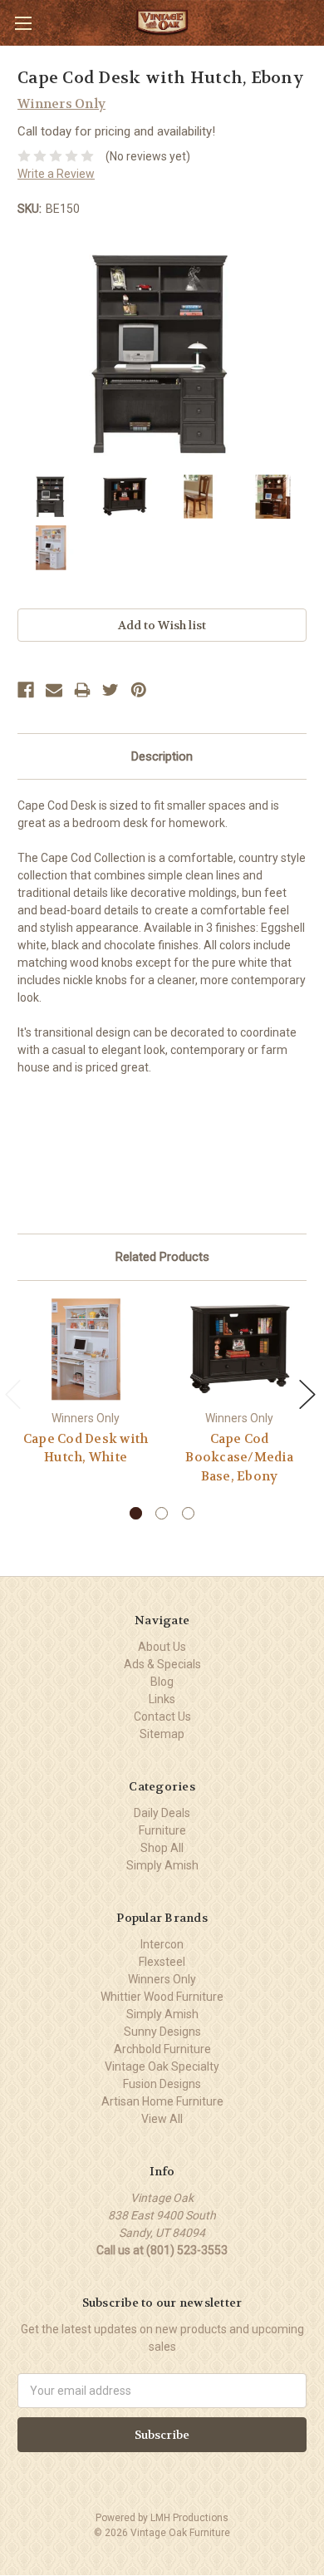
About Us (162, 1647)
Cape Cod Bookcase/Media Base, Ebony (239, 1458)
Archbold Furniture (162, 2049)
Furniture (162, 1830)
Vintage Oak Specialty (162, 2066)
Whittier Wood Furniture (162, 1997)
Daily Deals (162, 1813)
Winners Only (162, 1979)
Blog (162, 1682)
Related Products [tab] (162, 1257)
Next (307, 1394)
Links (162, 1699)
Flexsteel (162, 1962)
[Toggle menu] (23, 23)
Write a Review (56, 174)
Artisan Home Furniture (162, 2101)
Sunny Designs (162, 2032)
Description (162, 756)
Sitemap (162, 1734)
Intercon (162, 1944)
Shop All (162, 1848)
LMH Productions (189, 2518)
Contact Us (162, 1717)
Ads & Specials (162, 1664)
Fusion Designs (162, 2084)
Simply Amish (162, 1865)
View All (162, 2119)
